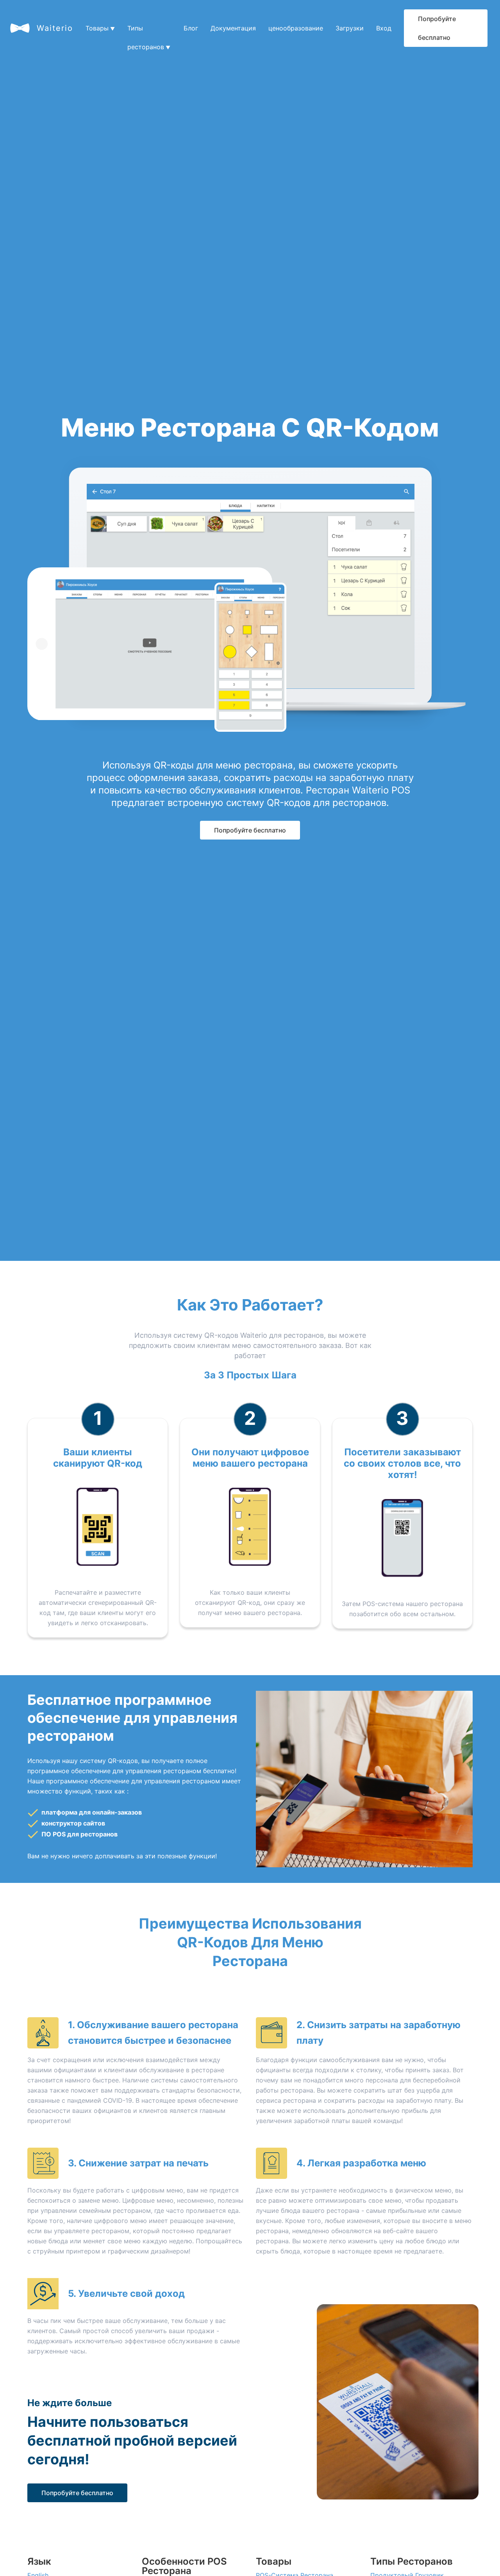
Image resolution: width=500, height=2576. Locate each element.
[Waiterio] (20, 28)
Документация (233, 28)
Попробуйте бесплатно (437, 28)
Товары (100, 28)
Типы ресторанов (149, 31)
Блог (191, 28)
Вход (384, 28)
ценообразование (296, 28)
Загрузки (350, 28)
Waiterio (55, 28)
